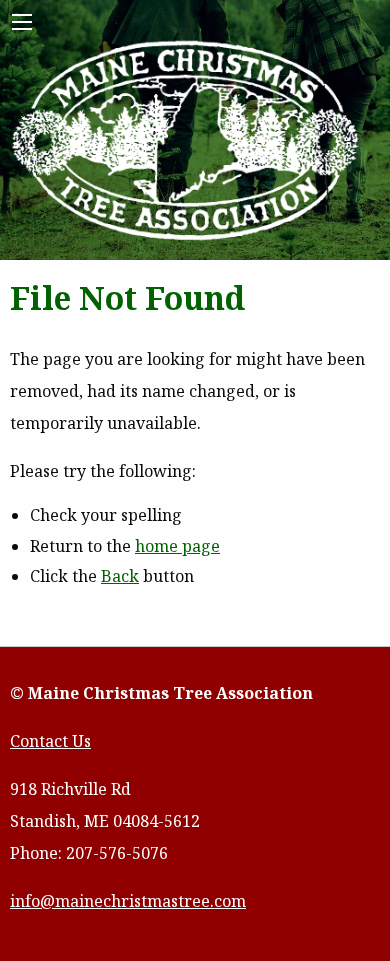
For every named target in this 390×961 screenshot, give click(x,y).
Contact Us (50, 741)
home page (177, 546)
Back (120, 576)
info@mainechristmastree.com (128, 901)
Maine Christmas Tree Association (186, 142)
